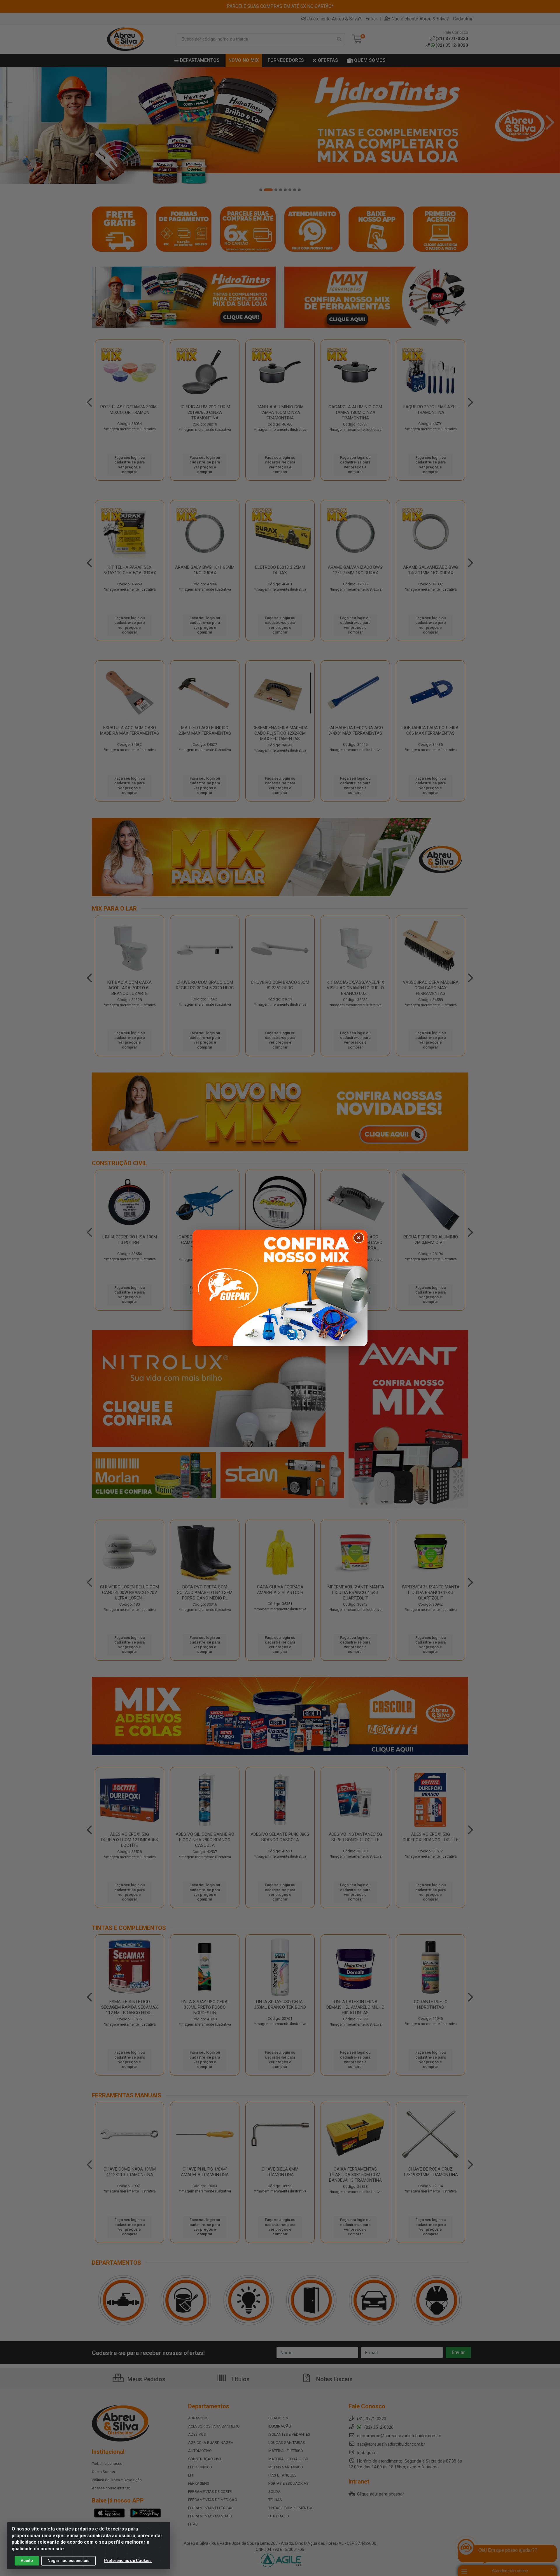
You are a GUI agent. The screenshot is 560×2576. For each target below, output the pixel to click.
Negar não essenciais (69, 2561)
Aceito (27, 2561)
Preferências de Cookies (128, 2561)
